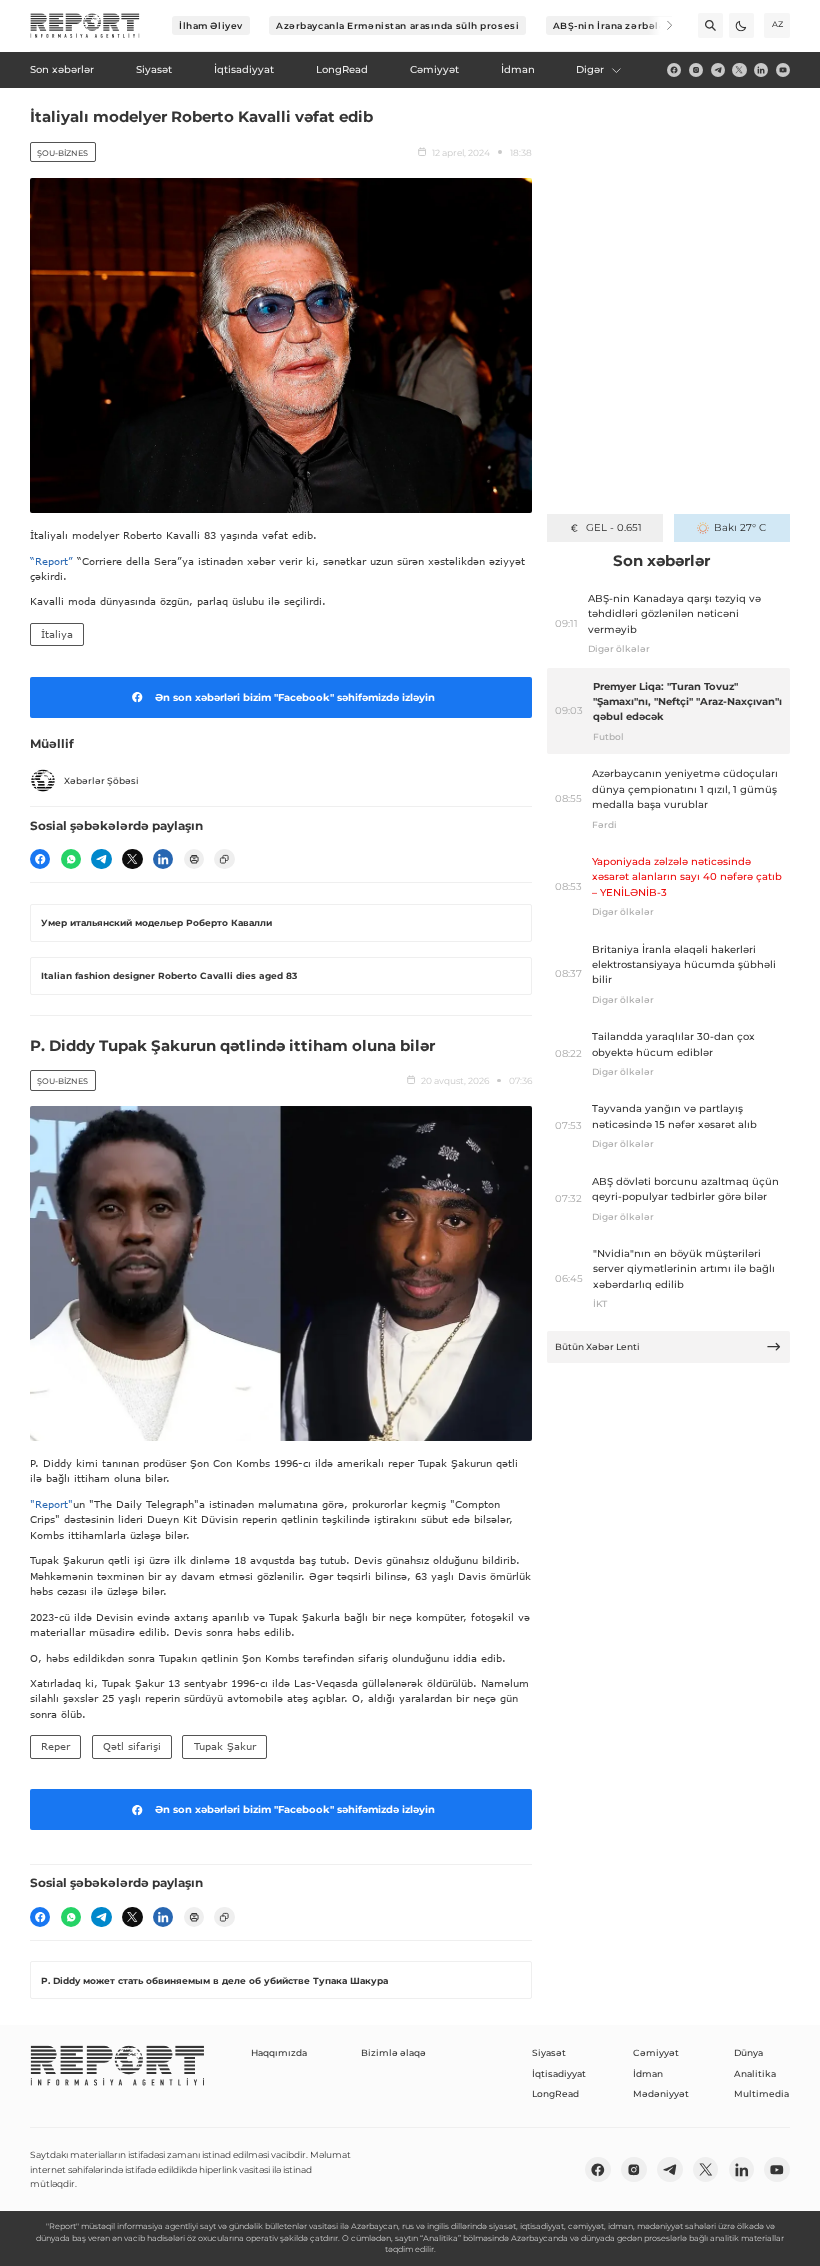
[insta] (696, 70)
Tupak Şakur (225, 1746)
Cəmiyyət (656, 2052)
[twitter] (739, 70)
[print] (194, 859)
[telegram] (718, 70)
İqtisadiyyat (559, 2073)
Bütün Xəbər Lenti (597, 1346)
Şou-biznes (62, 153)
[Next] (660, 25)
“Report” (51, 561)
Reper (55, 1746)
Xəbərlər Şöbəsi (101, 780)
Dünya (748, 2052)
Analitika (755, 2073)
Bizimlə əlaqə (393, 2052)
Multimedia (761, 2093)
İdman (648, 2073)
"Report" (51, 1504)
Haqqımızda (279, 2052)
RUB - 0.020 (613, 527)
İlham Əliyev (211, 25)
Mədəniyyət (661, 2093)
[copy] (224, 859)
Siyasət (549, 2052)
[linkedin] (761, 70)
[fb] (674, 70)
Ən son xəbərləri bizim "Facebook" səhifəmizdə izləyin (295, 697)
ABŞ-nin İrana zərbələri (613, 25)
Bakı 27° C (740, 527)
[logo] (85, 26)
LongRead (555, 2093)
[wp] (71, 859)
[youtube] (783, 70)
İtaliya (57, 634)
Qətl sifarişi (132, 1746)
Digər (590, 69)
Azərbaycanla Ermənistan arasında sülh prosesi (397, 25)
